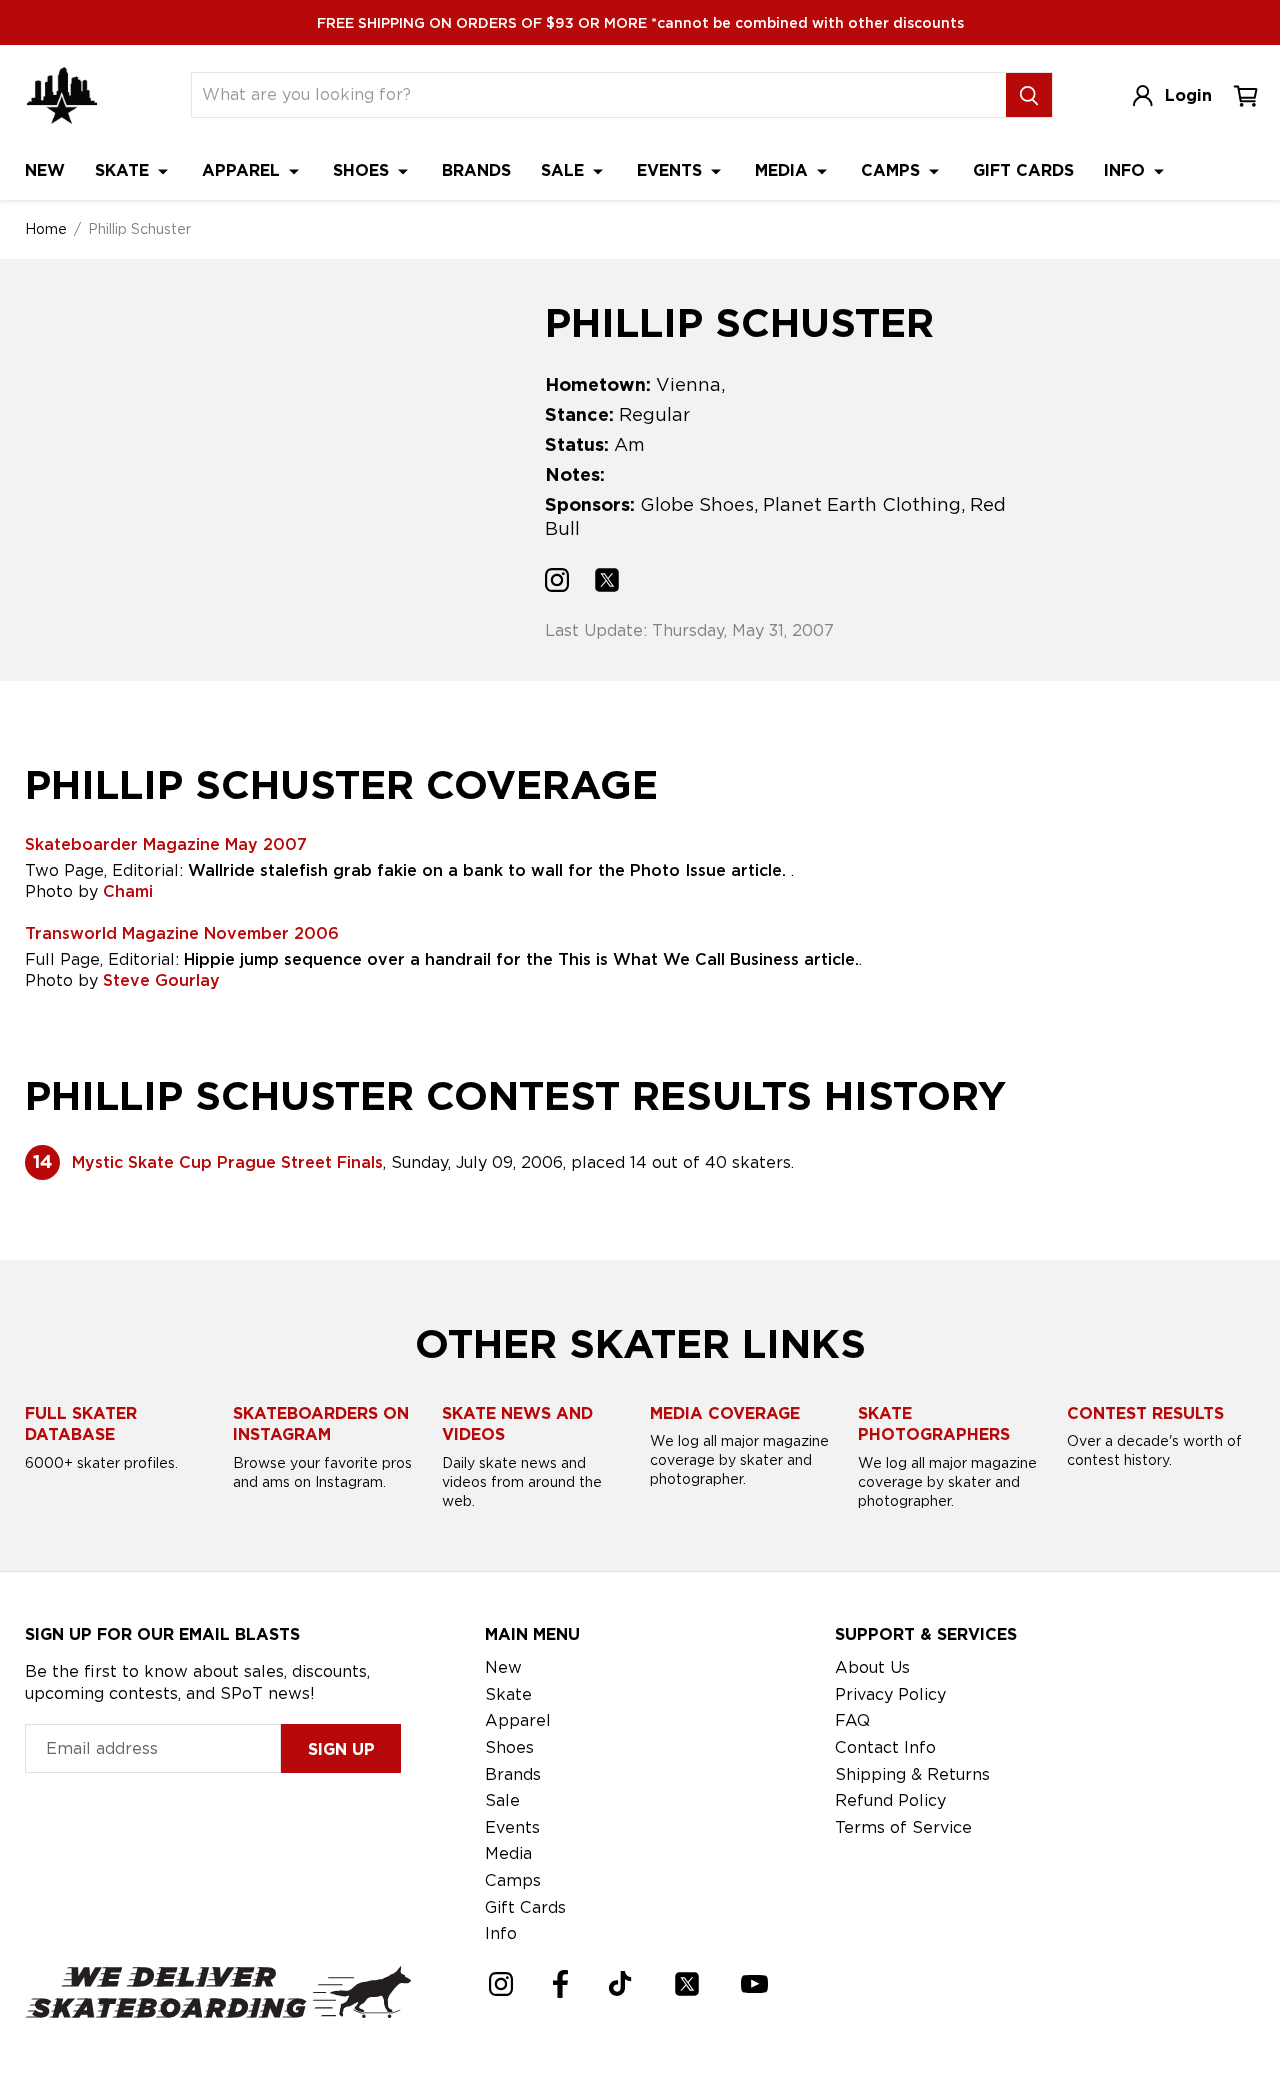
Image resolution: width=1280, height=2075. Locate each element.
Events (672, 170)
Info (1127, 170)
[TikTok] (620, 1983)
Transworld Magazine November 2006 (182, 933)
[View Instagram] (557, 583)
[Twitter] (687, 1984)
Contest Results (1145, 1413)
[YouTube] (754, 1984)
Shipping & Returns (912, 1774)
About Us (872, 1667)
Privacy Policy (890, 1694)
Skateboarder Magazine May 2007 (166, 844)
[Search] (1029, 95)
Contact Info (885, 1747)
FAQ (852, 1720)
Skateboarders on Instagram (321, 1424)
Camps (893, 170)
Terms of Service (903, 1827)
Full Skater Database (81, 1424)
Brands (476, 170)
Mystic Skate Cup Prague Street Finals (227, 1162)
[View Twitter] (607, 583)
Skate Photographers (934, 1424)
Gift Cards (1023, 170)
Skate (124, 170)
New (45, 170)
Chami (128, 891)
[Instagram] (501, 1984)
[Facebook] (560, 1984)
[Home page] (62, 95)
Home (46, 229)
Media (784, 170)
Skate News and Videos (517, 1424)
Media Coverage (725, 1413)
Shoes (363, 170)
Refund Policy (890, 1800)
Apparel (243, 170)
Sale (565, 170)
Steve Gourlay (161, 980)
